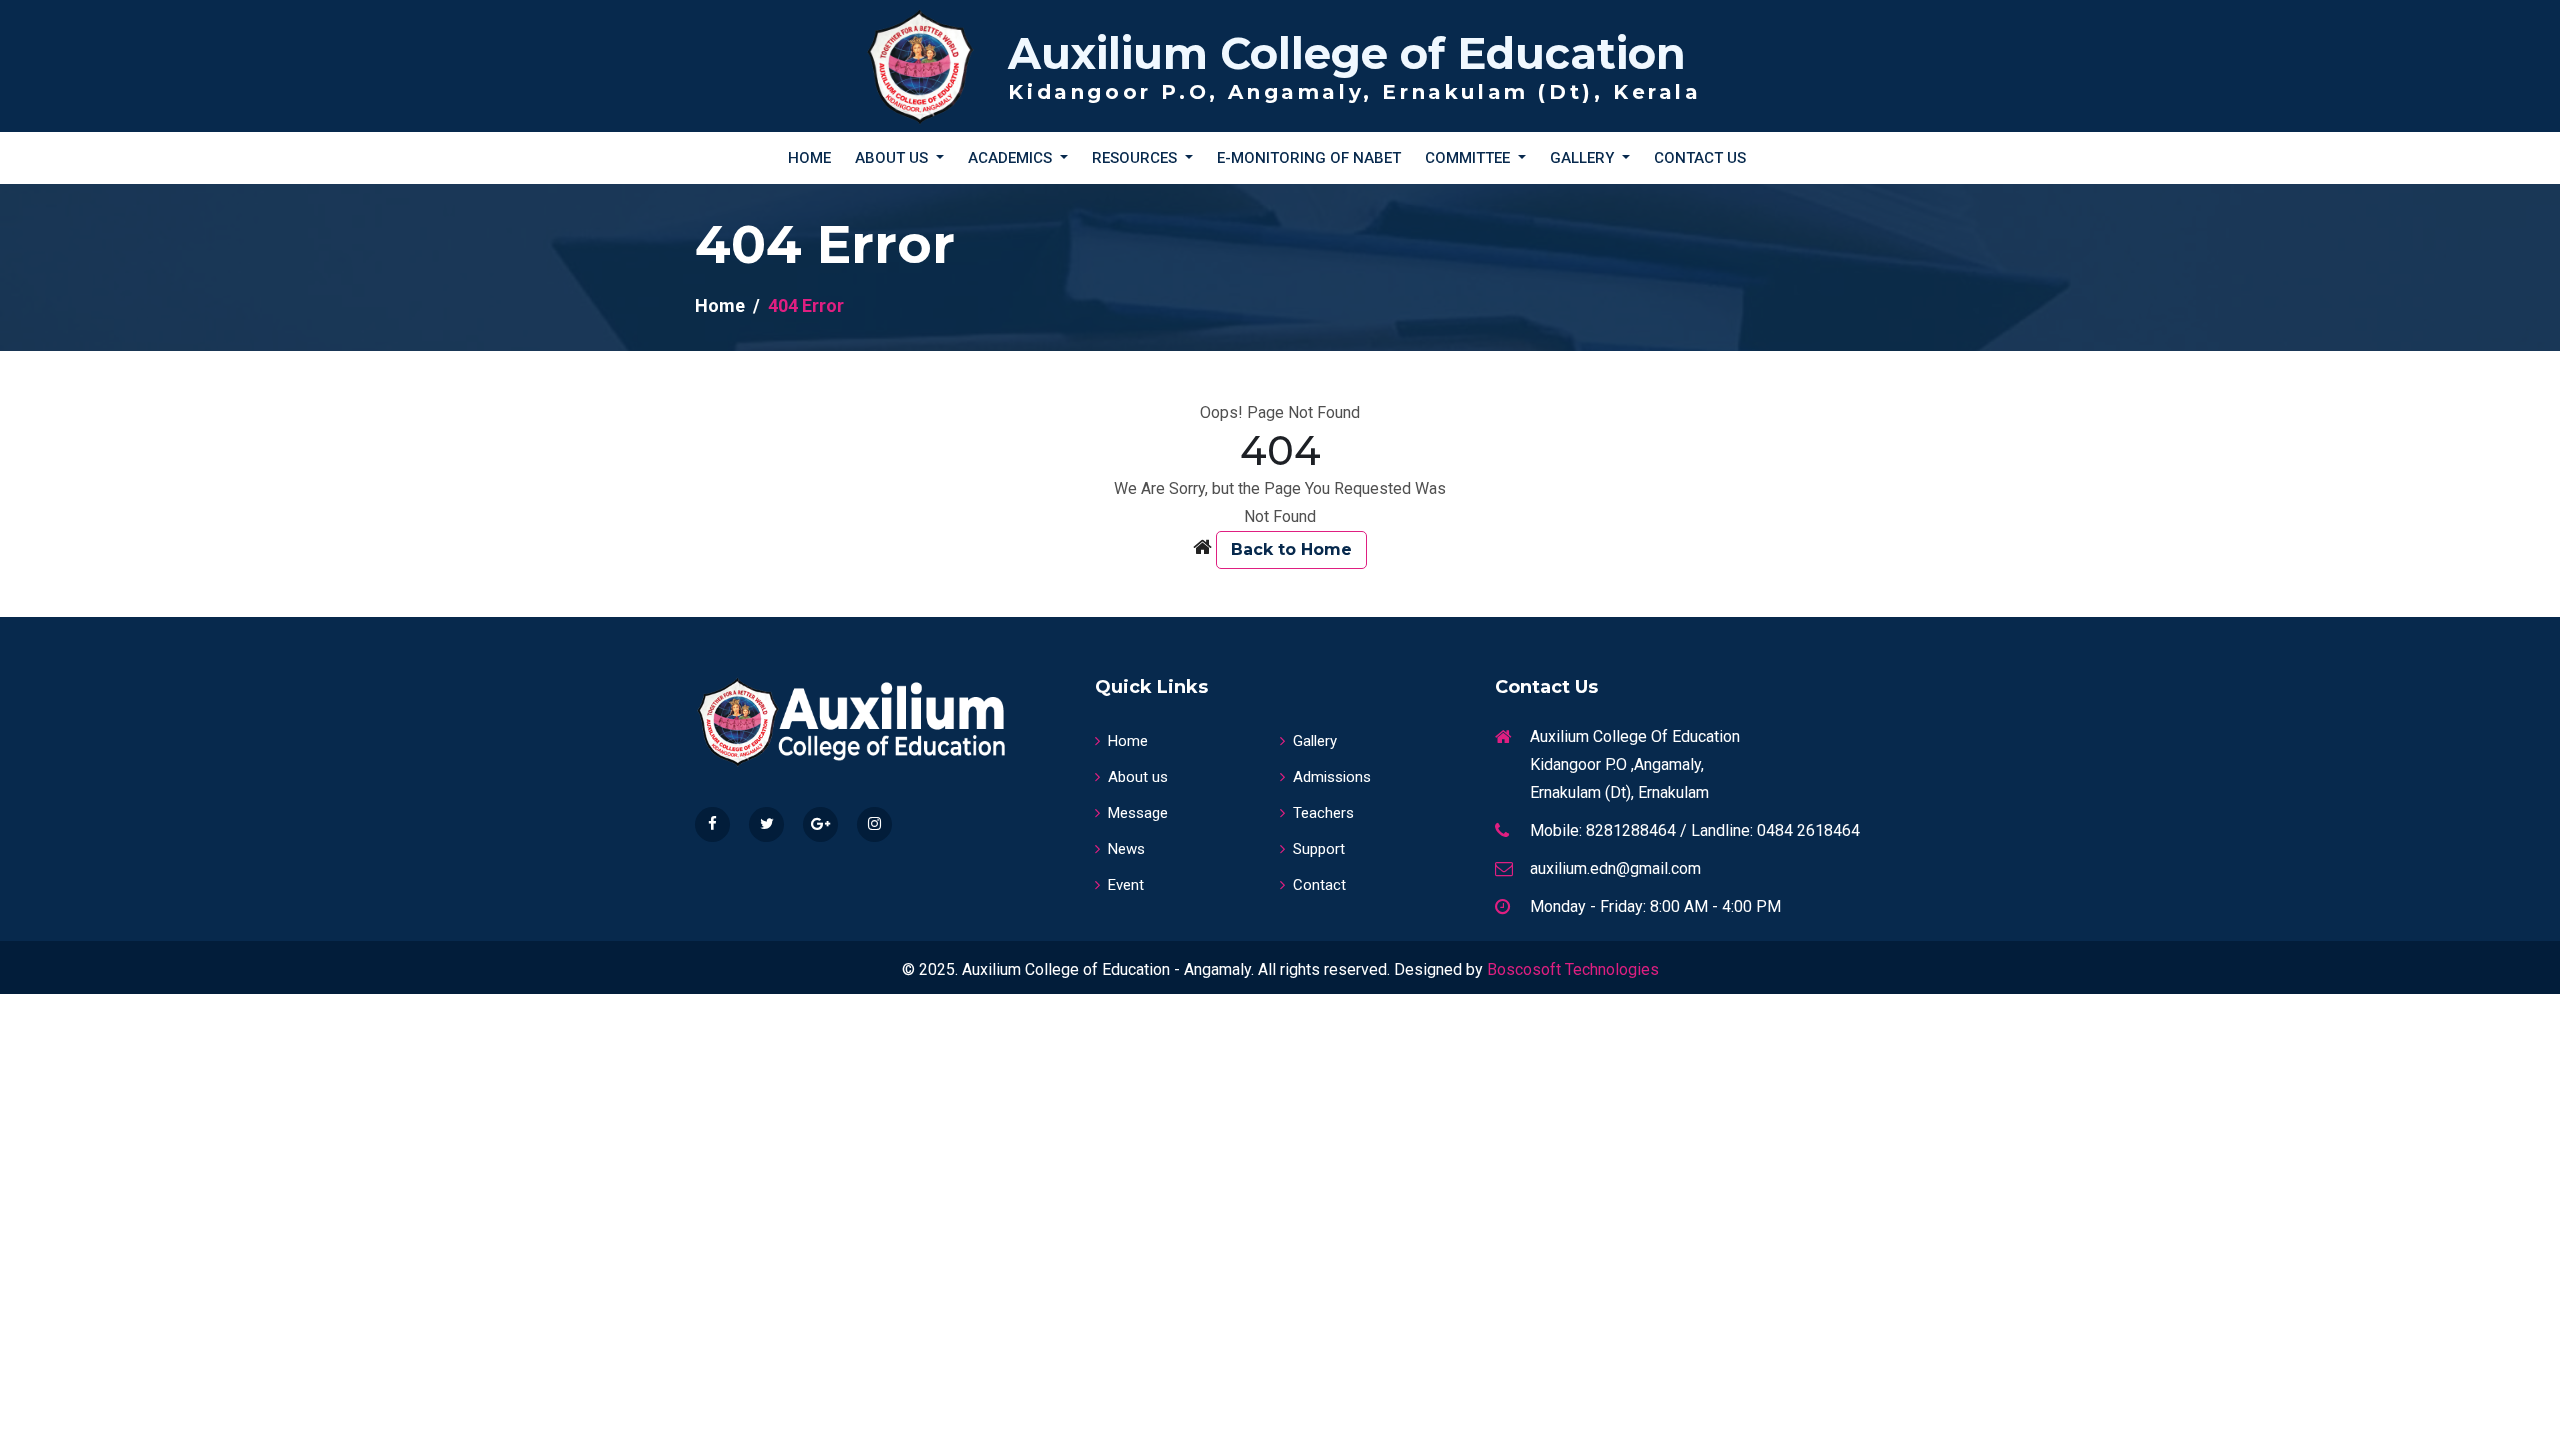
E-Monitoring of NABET (1309, 158)
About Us (893, 158)
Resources (1136, 158)
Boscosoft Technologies (1573, 969)
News (1126, 849)
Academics (1012, 158)
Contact (1319, 885)
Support (1319, 849)
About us (1138, 777)
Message (1138, 813)
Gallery (1584, 158)
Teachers (1323, 813)
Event (1126, 885)
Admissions (1332, 777)
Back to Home (1291, 549)
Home (809, 158)
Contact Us (1700, 158)
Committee (1469, 158)
